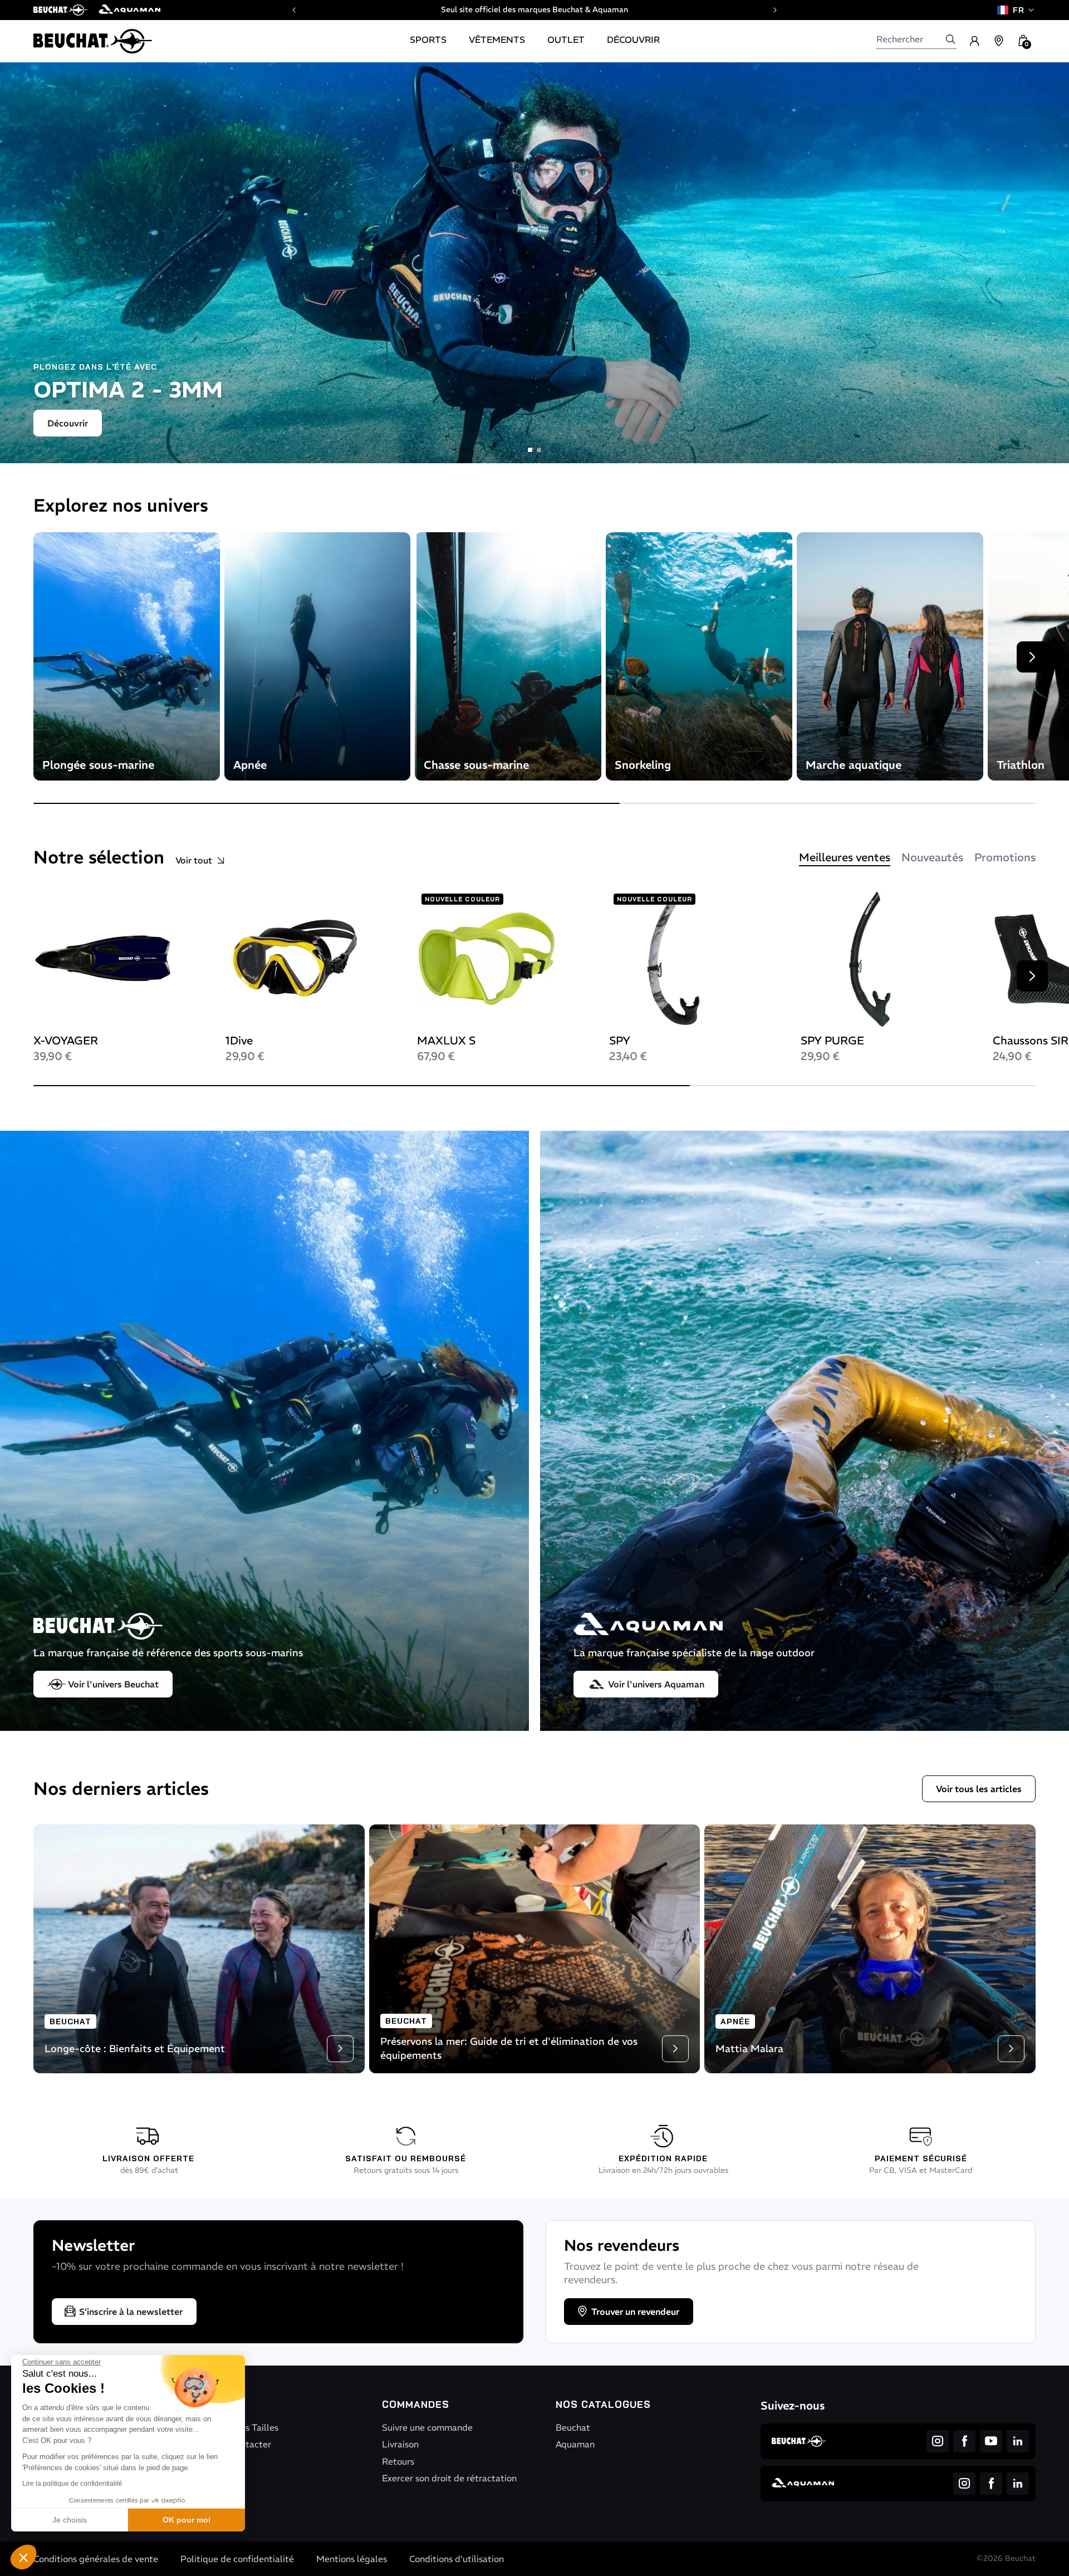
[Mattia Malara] (870, 1948)
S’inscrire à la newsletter (131, 2312)
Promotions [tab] (1005, 857)
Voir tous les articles (979, 1789)
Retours (398, 2461)
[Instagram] (938, 2441)
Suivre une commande (427, 2427)
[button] (23, 2557)
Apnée (735, 2021)
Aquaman (575, 2444)
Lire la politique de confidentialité (72, 2484)
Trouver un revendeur (635, 2312)
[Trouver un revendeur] (999, 41)
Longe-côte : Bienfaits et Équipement (135, 2048)
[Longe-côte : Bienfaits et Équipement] (199, 1948)
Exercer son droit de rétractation (449, 2478)
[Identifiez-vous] (974, 41)
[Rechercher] (950, 39)
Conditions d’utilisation (457, 2559)
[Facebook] (964, 2441)
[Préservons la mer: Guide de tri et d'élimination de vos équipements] (535, 1948)
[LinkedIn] (1018, 2441)
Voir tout (194, 860)
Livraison (400, 2444)
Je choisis (70, 2520)
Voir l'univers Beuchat (113, 1684)
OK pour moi (187, 2520)
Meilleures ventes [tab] (845, 857)
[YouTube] (991, 2441)
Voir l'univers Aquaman (656, 1684)
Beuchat (573, 2427)
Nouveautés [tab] (932, 857)
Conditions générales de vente (96, 2559)
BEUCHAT (70, 2021)
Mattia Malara (749, 2048)
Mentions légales (352, 2559)
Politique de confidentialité (237, 2559)
